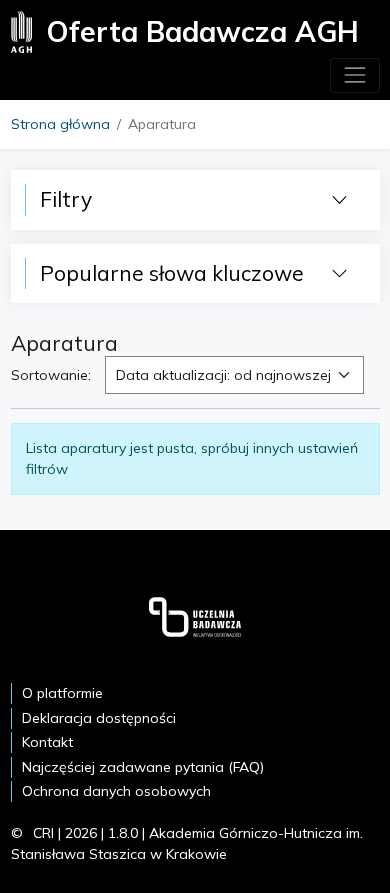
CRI (43, 833)
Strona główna (60, 124)
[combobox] (234, 375)
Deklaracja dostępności (99, 718)
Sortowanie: (51, 375)
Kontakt (47, 742)
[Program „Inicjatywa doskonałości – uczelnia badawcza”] (195, 616)
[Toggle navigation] (354, 75)
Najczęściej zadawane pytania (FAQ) (143, 767)
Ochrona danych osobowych (116, 791)
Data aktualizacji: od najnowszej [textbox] (223, 375)
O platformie (62, 693)
